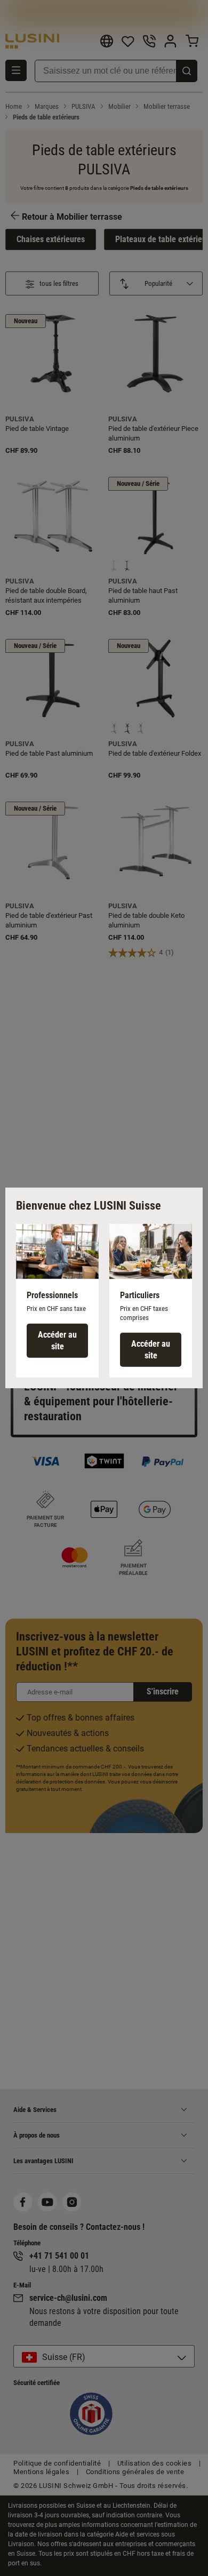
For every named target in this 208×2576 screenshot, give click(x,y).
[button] (57, 1301)
